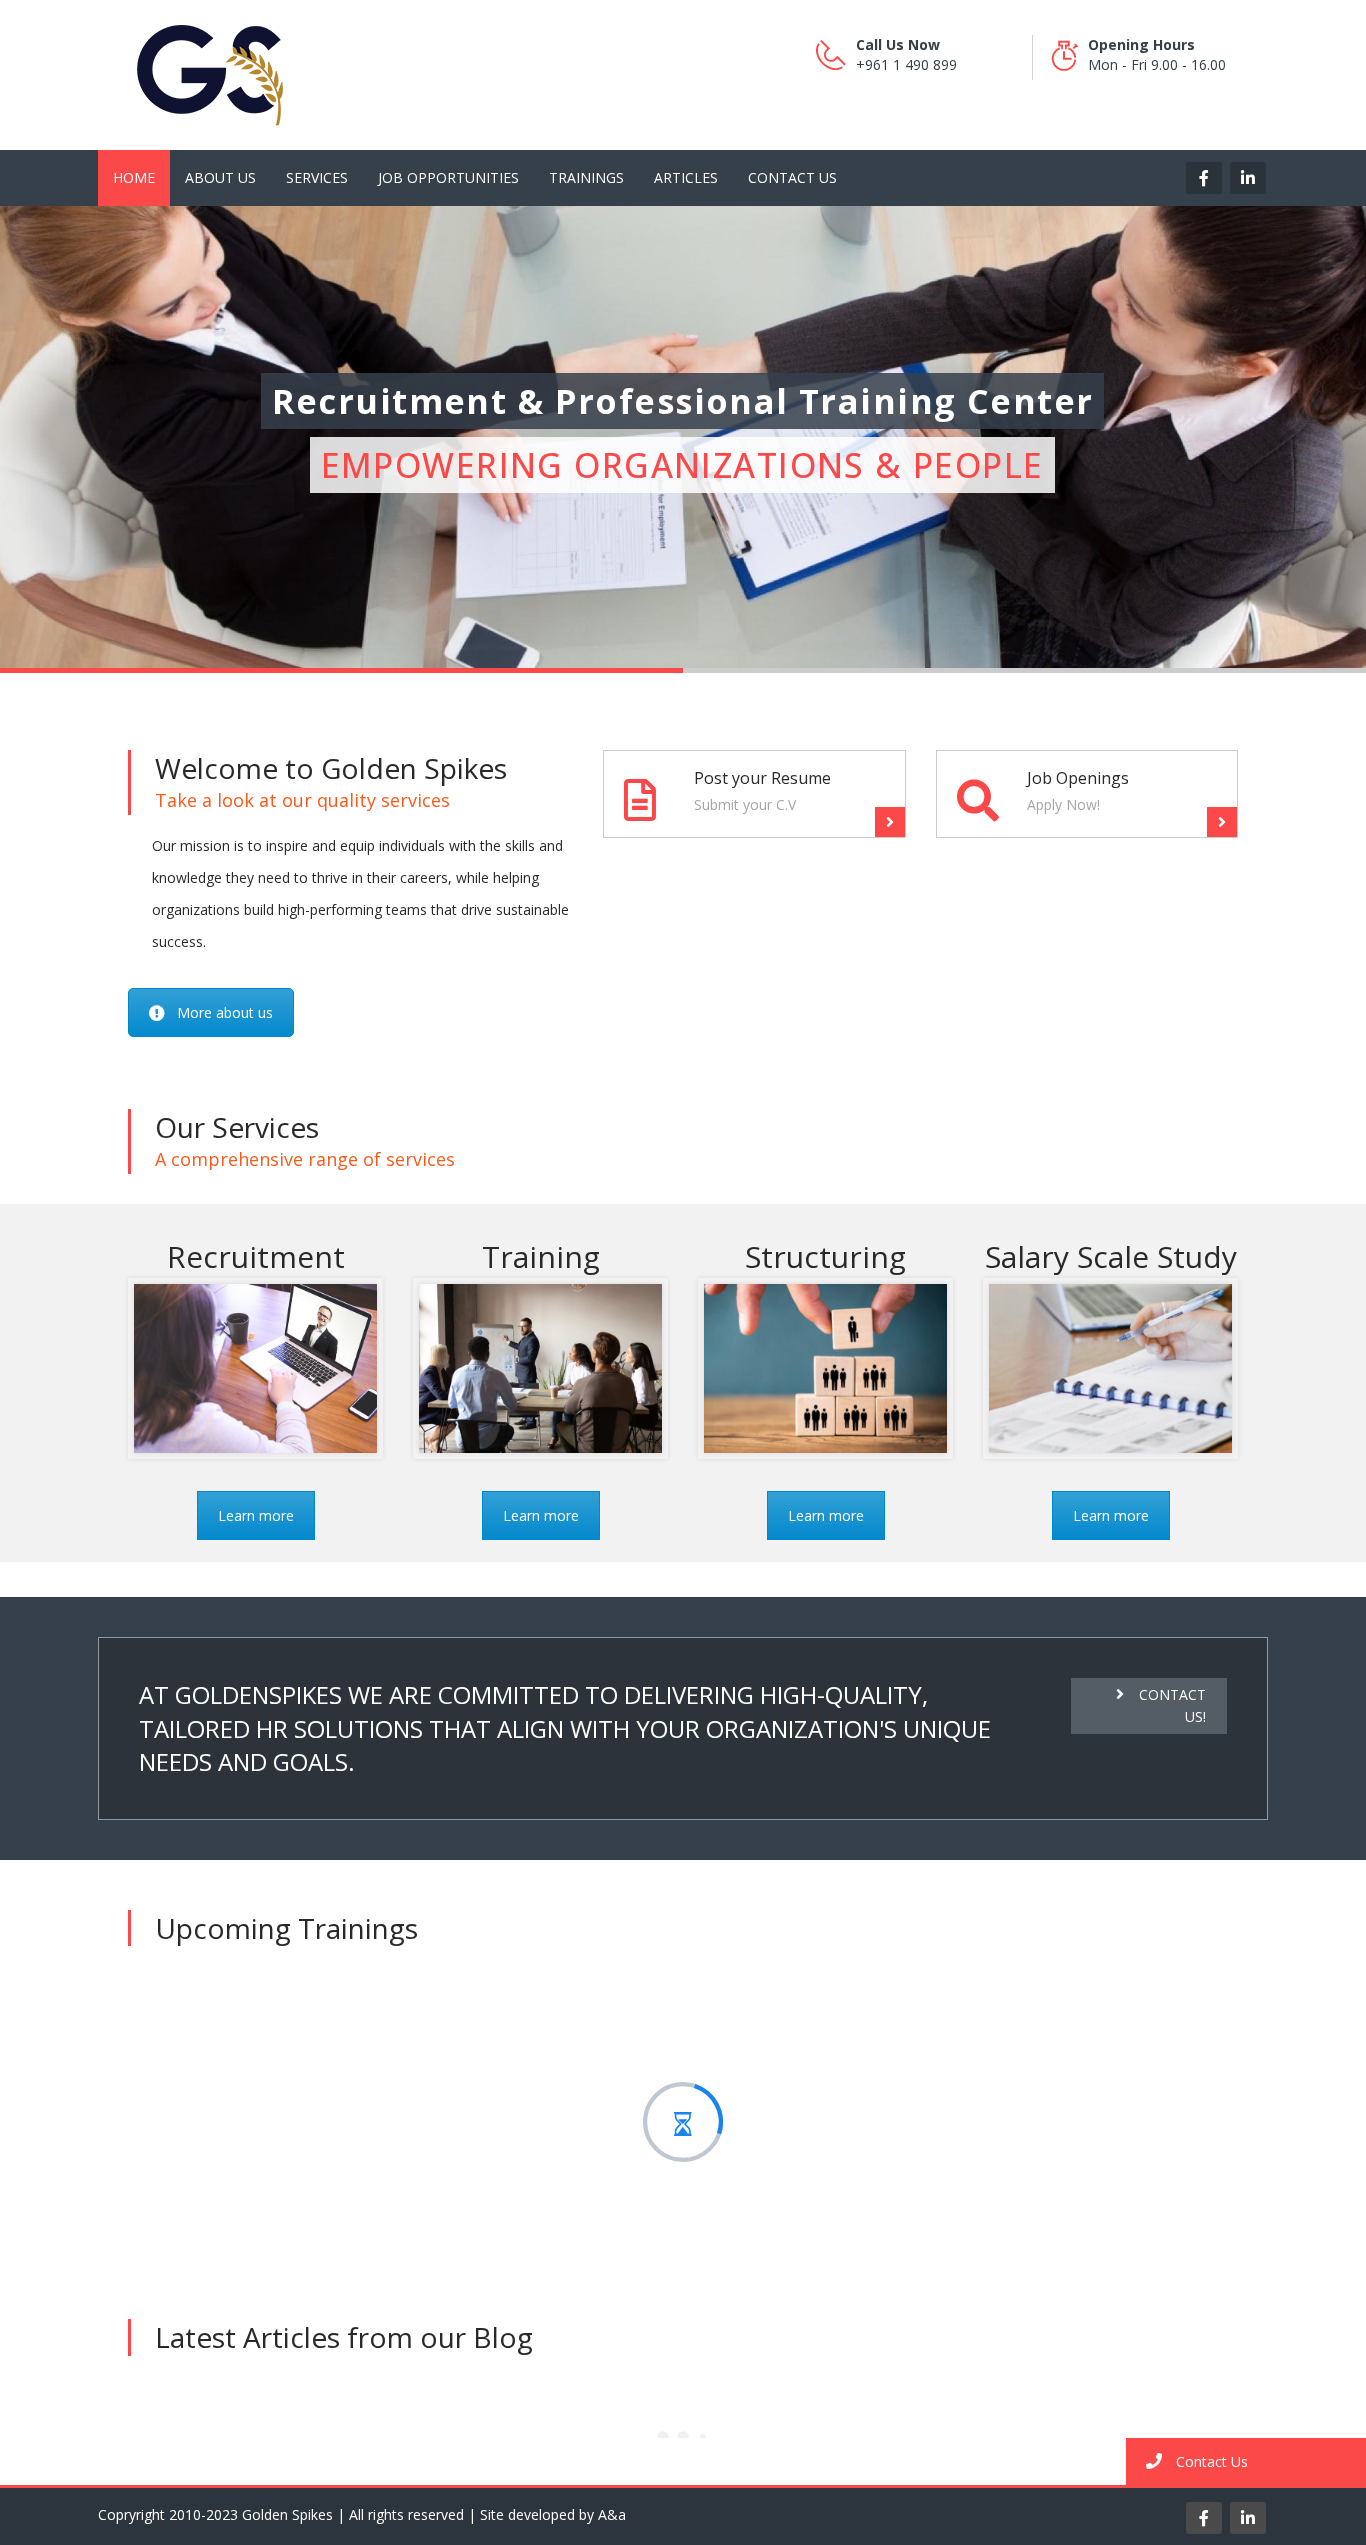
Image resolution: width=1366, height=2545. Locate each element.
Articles (686, 177)
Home (134, 177)
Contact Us (792, 177)
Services (317, 177)
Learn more (256, 1515)
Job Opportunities (448, 177)
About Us (220, 177)
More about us (225, 1012)
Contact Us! (1172, 1705)
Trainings (586, 177)
